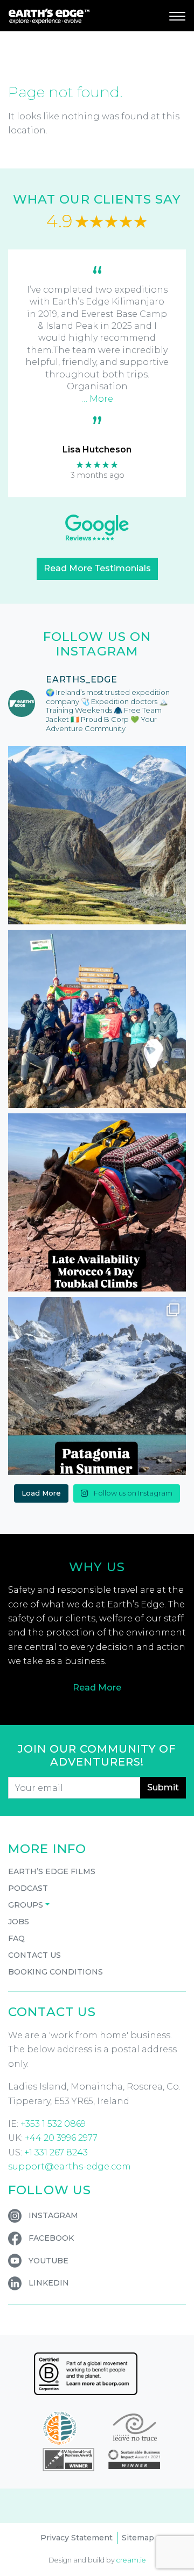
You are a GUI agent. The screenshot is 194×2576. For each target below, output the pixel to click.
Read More (97, 1688)
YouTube (48, 2261)
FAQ (16, 1938)
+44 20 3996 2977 (61, 2138)
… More (97, 399)
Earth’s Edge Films (52, 1871)
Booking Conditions (56, 1972)
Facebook (51, 2238)
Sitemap (138, 2538)
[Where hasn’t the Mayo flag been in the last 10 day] (97, 1019)
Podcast (28, 1888)
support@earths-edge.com (70, 2166)
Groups (26, 1905)
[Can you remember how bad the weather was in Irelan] (97, 1386)
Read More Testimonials (97, 568)
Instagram (53, 2215)
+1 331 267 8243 (56, 2152)
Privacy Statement (77, 2538)
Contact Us (34, 1955)
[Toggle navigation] (177, 16)
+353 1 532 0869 (53, 2124)
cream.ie (131, 2560)
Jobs (19, 1922)
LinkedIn (49, 2283)
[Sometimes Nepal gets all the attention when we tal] (97, 835)
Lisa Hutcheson (97, 449)
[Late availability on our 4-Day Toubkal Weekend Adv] (97, 1202)
